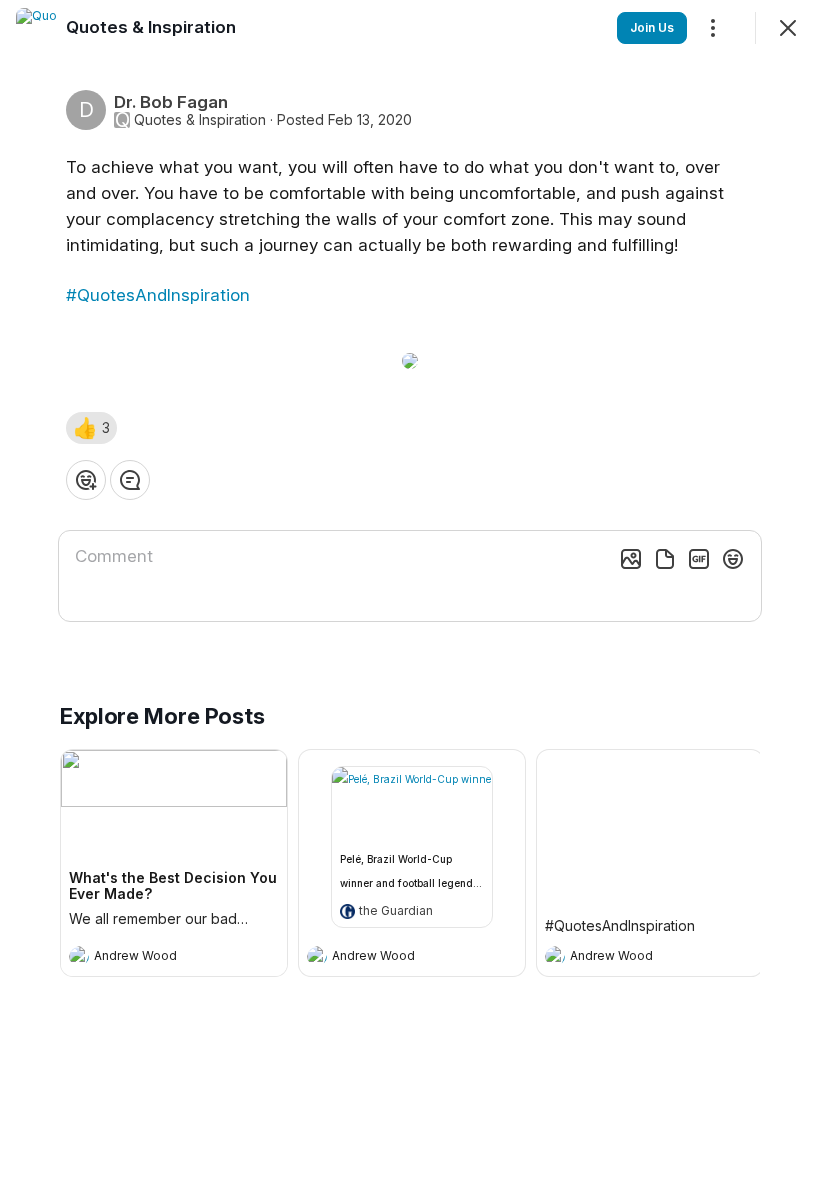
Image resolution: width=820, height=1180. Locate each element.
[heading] (154, 958)
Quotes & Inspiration (200, 120)
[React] (86, 480)
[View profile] (79, 956)
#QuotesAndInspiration (158, 295)
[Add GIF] (699, 559)
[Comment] (130, 480)
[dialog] (410, 590)
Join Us (652, 27)
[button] (91, 428)
